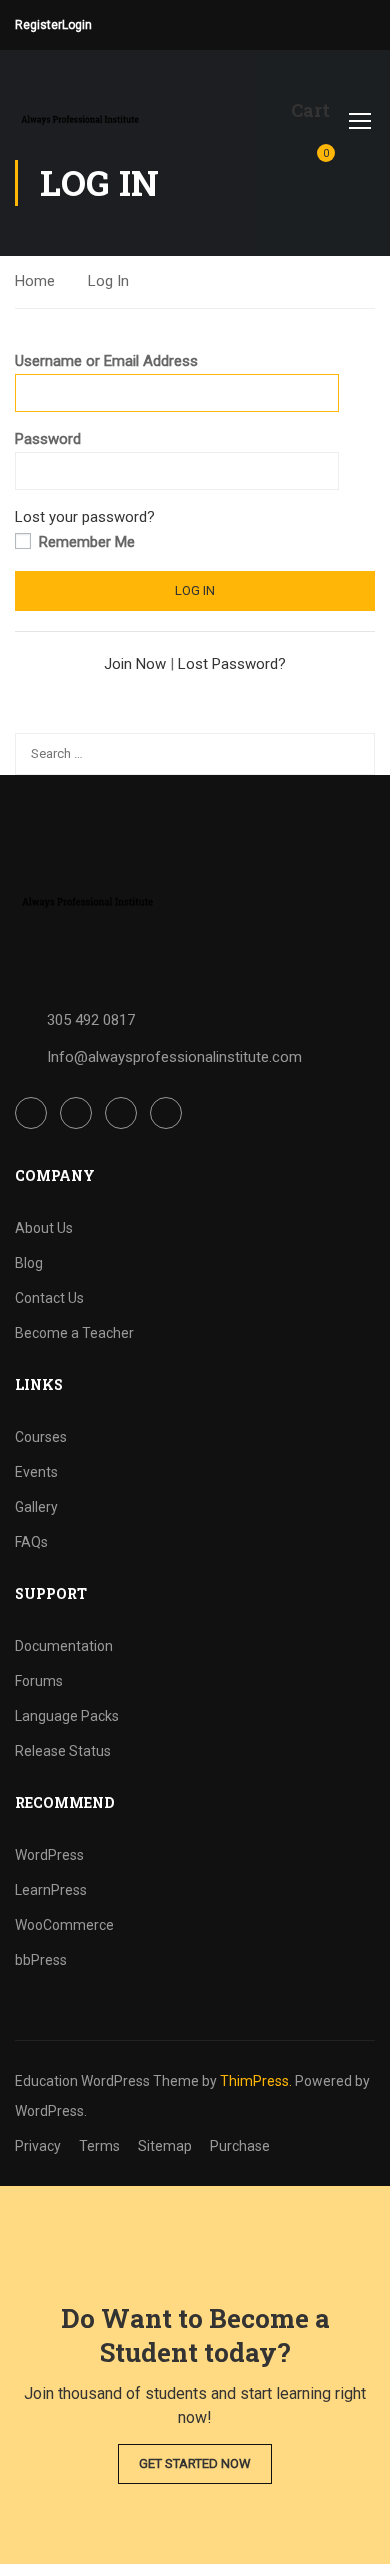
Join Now (135, 664)
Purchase (240, 2146)
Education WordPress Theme (107, 2081)
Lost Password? (232, 664)
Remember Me (85, 542)
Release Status (63, 1751)
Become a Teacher (74, 1333)
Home (35, 281)
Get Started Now (195, 2463)
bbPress (41, 1960)
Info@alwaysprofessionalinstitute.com (174, 1057)
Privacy (38, 2146)
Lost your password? (85, 517)
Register (38, 25)
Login (77, 25)
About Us (44, 1228)
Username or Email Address (106, 361)
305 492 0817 (91, 1020)
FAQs (31, 1542)
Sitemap (165, 2146)
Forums (39, 1681)
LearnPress (51, 1890)
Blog (29, 1263)
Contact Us (49, 1298)
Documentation (64, 1646)
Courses (41, 1437)
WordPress (49, 1855)
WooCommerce (64, 1925)
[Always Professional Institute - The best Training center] (80, 120)
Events (36, 1472)
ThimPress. (256, 2081)
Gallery (36, 1507)
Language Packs (67, 1716)
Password (48, 439)
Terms (99, 2146)
